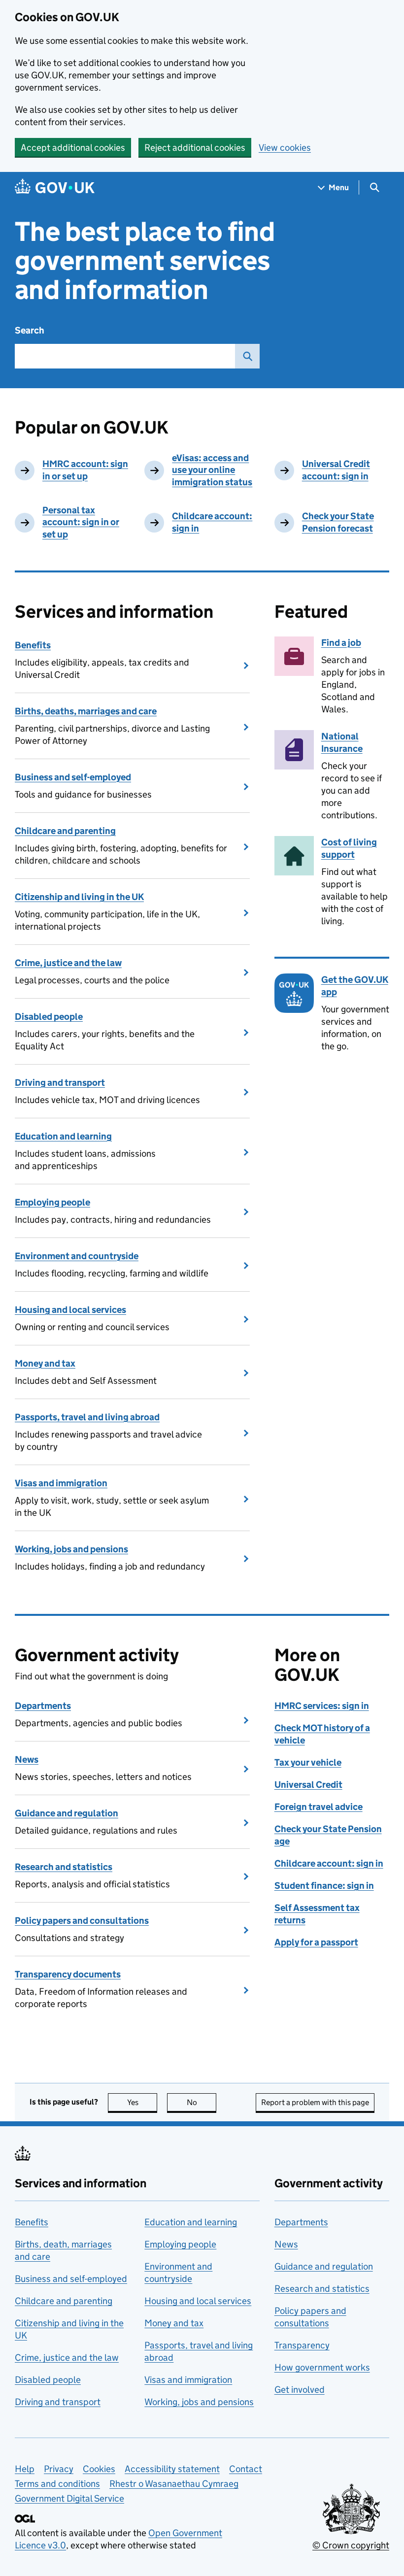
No (202, 2102)
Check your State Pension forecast (338, 522)
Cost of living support (349, 848)
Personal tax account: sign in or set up (81, 522)
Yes (142, 2102)
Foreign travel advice (319, 1807)
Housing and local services (70, 1310)
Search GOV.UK (247, 356)
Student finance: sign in (324, 1886)
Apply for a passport (316, 1942)
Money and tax (45, 1363)
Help (25, 2469)
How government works (322, 2367)
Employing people (52, 1202)
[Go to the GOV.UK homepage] (55, 187)
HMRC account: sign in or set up (85, 470)
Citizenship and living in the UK (79, 897)
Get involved (300, 2390)
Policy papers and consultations (82, 1921)
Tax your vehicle (308, 1762)
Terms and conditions (57, 2484)
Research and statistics (64, 1867)
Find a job (341, 643)
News (27, 1759)
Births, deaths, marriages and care (86, 711)
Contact (246, 2469)
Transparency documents (68, 1974)
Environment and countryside (77, 1256)
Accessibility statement (172, 2469)
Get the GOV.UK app (355, 986)
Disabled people (49, 1017)
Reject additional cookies (195, 148)
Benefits (33, 645)
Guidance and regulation (67, 1813)
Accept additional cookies (73, 148)
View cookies (285, 148)
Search (30, 330)
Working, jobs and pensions (71, 1549)
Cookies (99, 2469)
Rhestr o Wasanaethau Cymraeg (174, 2484)
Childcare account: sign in (329, 1863)
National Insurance (342, 742)
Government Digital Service (69, 2498)
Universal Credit (308, 1785)
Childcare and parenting (65, 831)
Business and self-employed (73, 777)
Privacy (59, 2469)
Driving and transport (60, 1083)
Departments (43, 1706)
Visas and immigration (61, 1483)
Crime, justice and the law (68, 963)
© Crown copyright (351, 2545)
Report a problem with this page (315, 2102)
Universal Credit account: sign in (336, 470)
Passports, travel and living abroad (87, 1417)
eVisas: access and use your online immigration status (212, 470)
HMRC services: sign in (322, 1706)
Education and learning (63, 1136)
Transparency (302, 2345)
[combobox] (125, 356)
